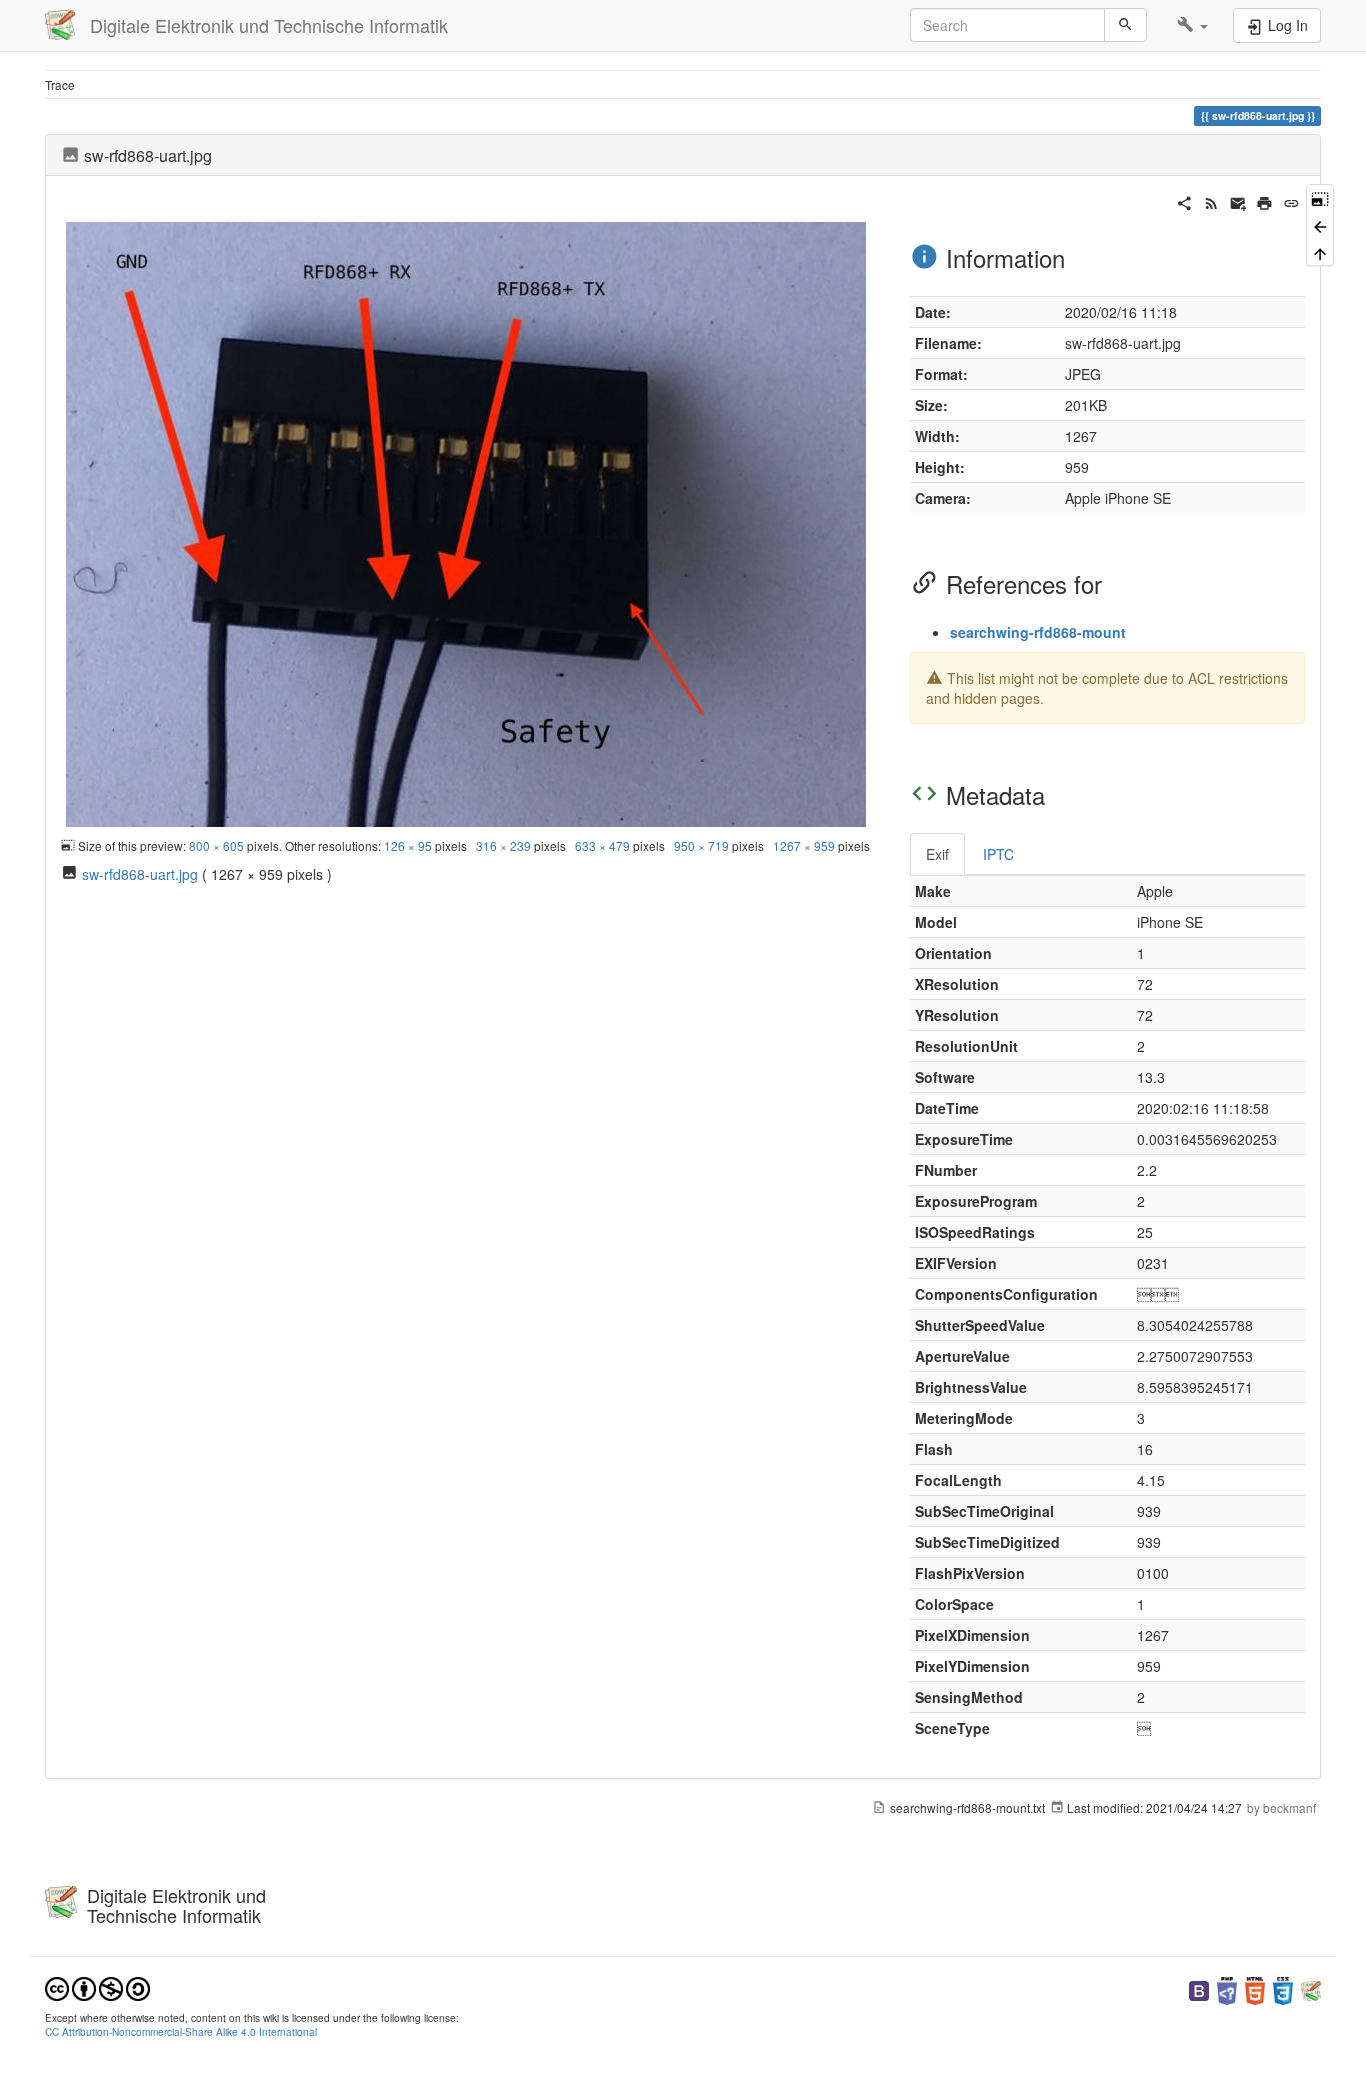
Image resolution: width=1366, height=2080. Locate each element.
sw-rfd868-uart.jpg (140, 874)
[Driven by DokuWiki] (1311, 1988)
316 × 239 (503, 845)
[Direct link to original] (1320, 197)
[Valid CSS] (1283, 1988)
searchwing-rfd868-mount (1038, 632)
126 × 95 (408, 845)
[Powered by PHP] (1227, 1988)
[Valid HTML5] (1255, 1988)
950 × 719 (701, 845)
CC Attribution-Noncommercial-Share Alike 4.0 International (181, 2031)
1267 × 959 (804, 845)
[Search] (1125, 25)
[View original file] (466, 522)
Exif (937, 854)
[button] (1192, 25)
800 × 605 (216, 845)
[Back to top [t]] (1320, 252)
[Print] (1264, 201)
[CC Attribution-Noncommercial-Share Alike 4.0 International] (97, 1986)
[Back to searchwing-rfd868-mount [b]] (1320, 224)
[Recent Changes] (1211, 201)
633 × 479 (602, 845)
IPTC (998, 854)
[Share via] (1184, 201)
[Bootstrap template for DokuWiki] (1199, 1988)
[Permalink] (1291, 201)
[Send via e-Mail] (1238, 201)
